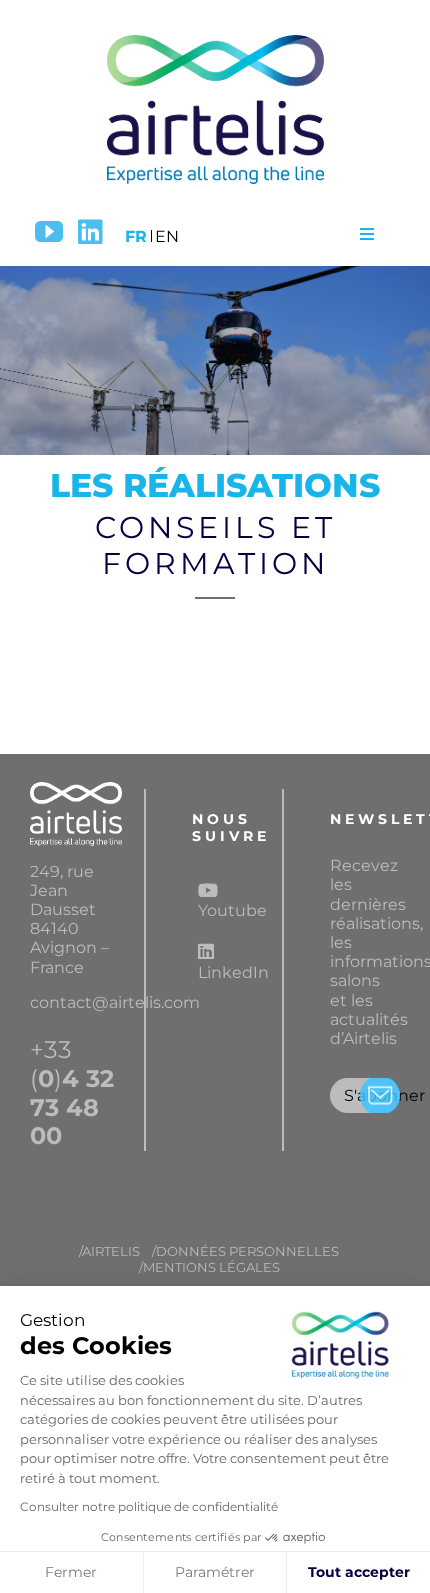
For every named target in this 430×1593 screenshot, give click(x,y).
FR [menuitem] (136, 236)
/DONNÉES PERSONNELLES (245, 1251)
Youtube (229, 910)
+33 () (72, 1093)
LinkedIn (229, 972)
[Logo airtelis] (215, 37)
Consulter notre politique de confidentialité (149, 1506)
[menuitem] (136, 233)
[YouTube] (49, 232)
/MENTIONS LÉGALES (209, 1267)
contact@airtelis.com (115, 1002)
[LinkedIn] (90, 232)
